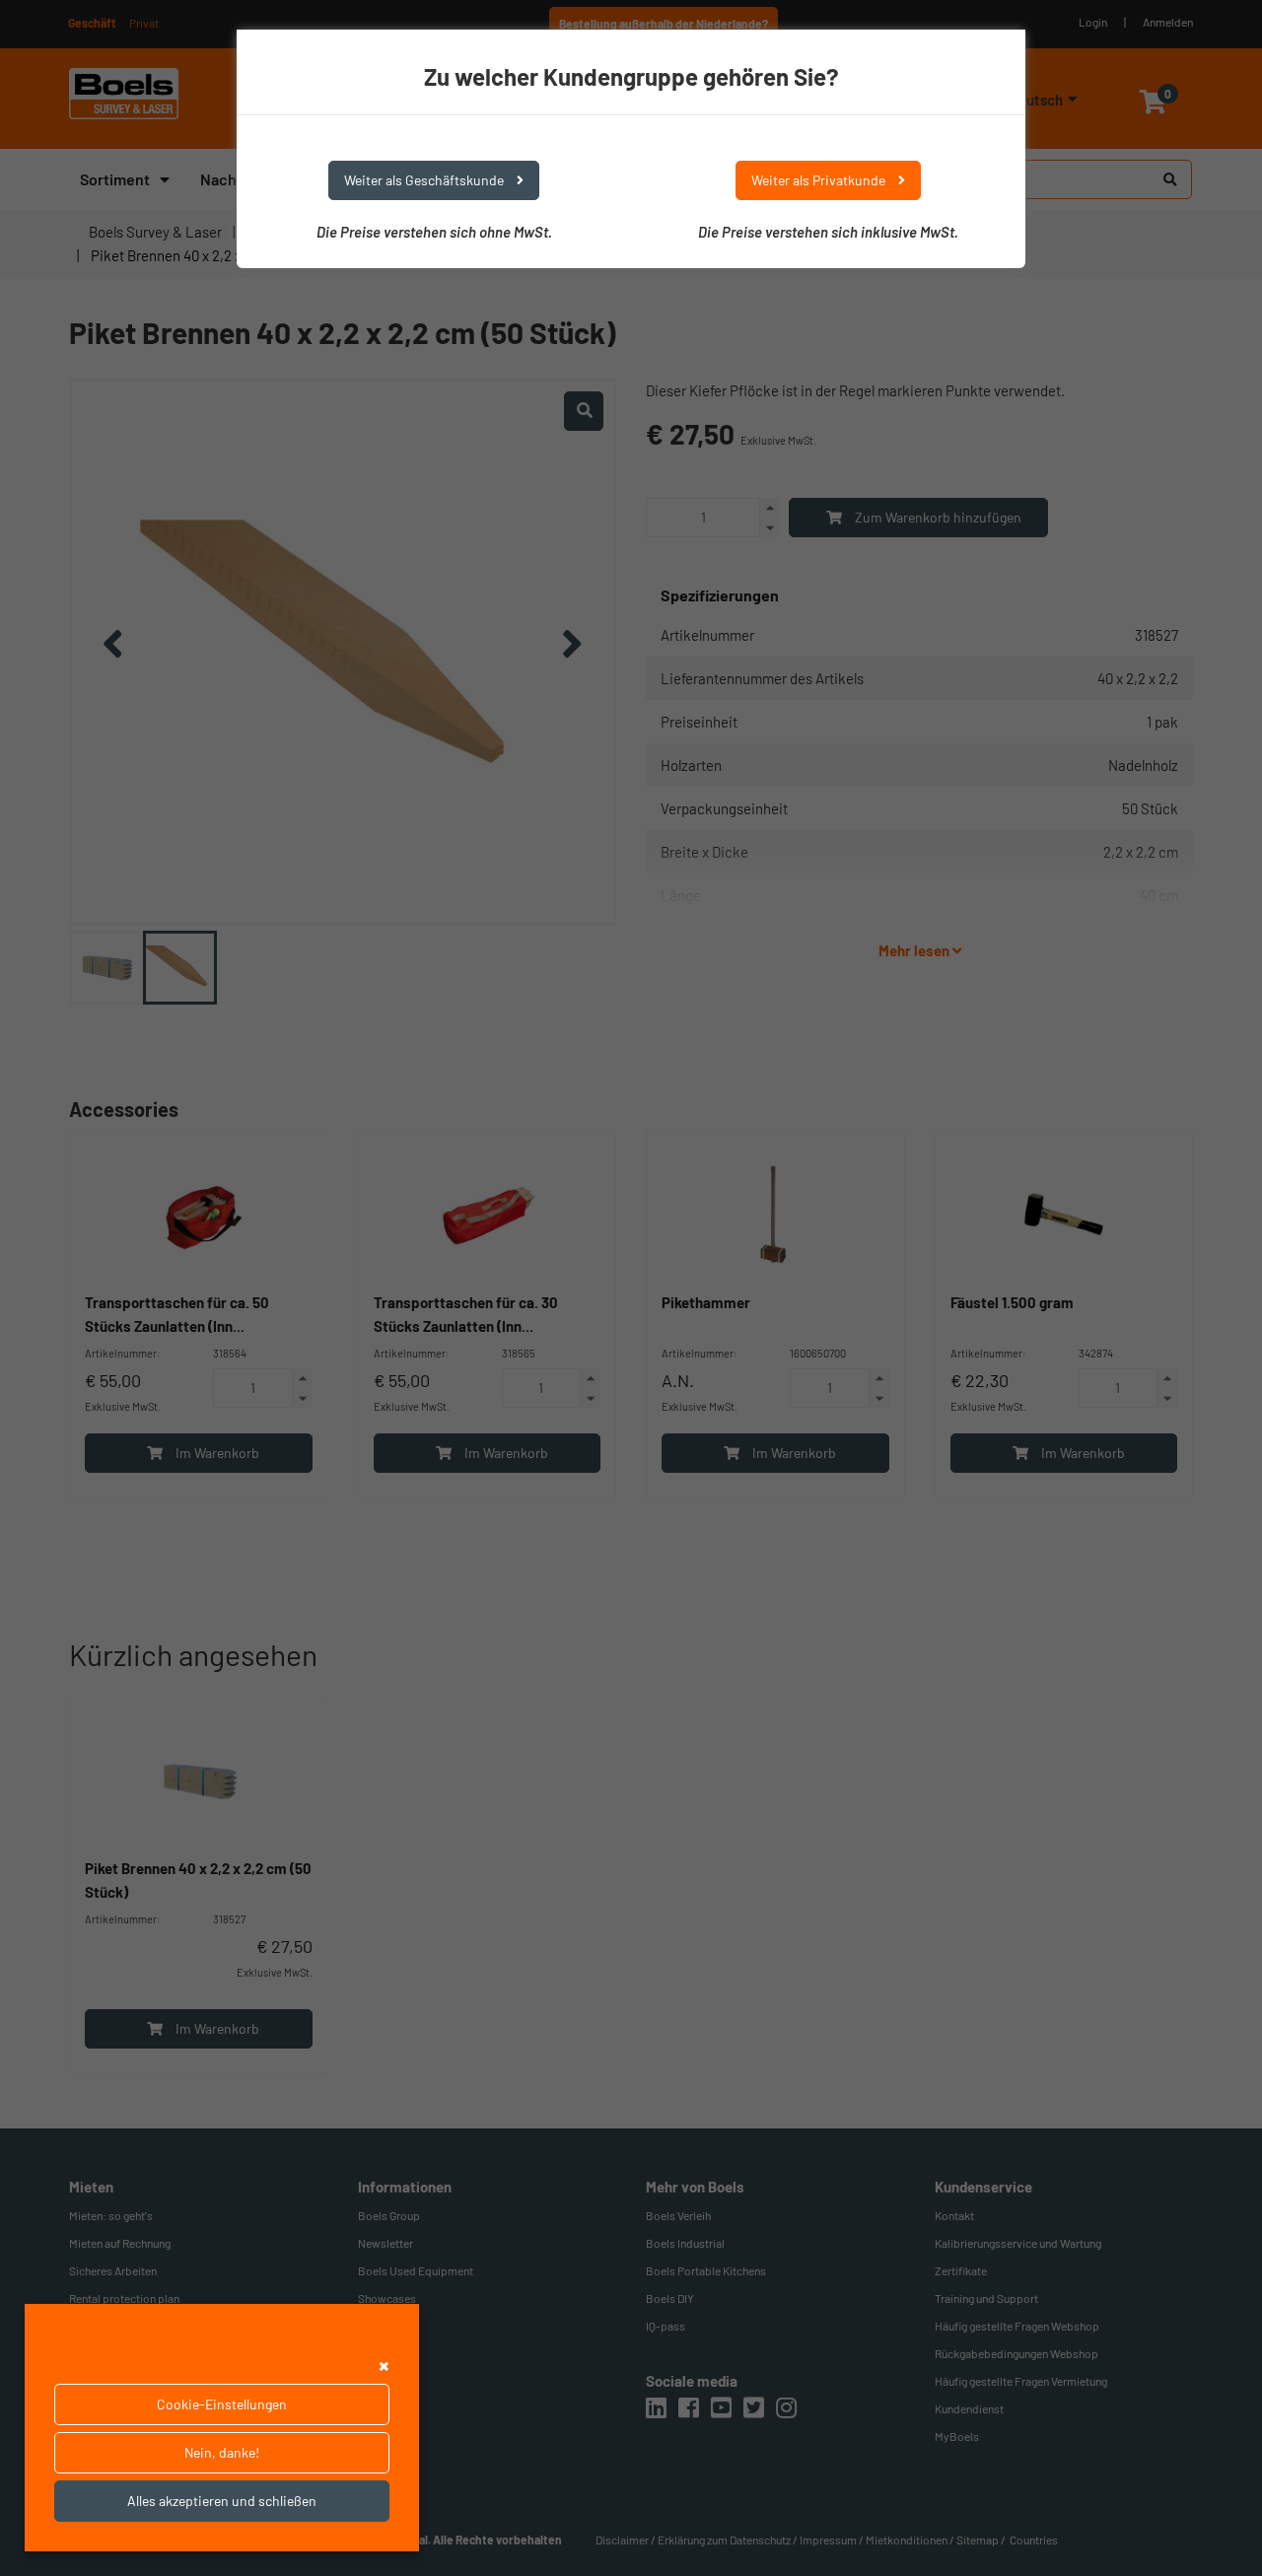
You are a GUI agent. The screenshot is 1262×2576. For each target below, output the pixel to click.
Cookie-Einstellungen (222, 2404)
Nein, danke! (222, 2452)
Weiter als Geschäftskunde (425, 180)
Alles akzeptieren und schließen (222, 2501)
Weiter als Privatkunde (820, 180)
